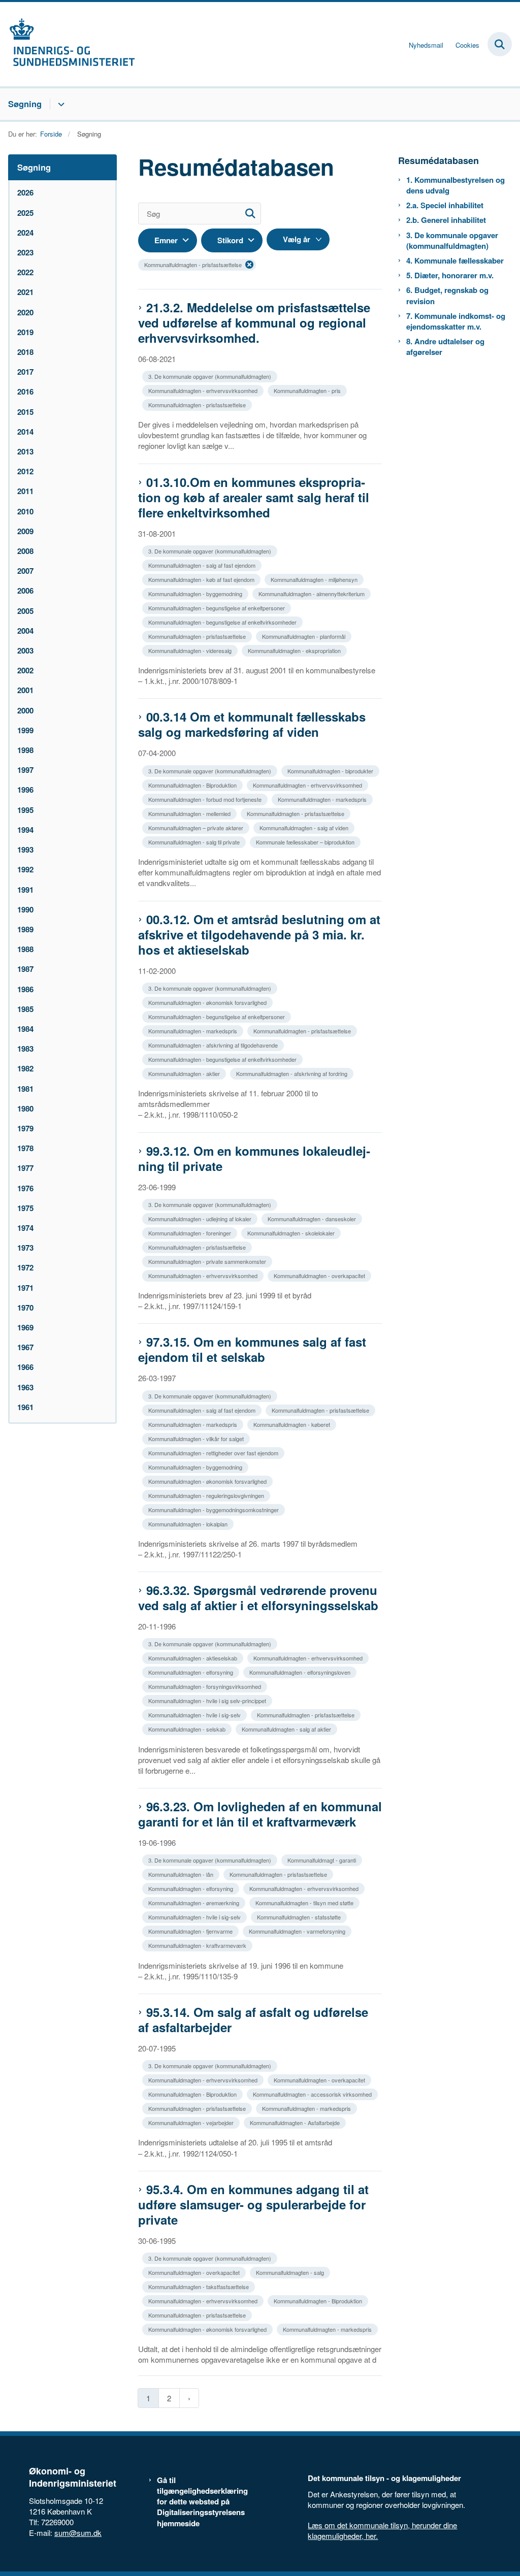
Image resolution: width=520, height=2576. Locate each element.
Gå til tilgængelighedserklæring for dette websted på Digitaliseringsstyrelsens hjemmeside (202, 2502)
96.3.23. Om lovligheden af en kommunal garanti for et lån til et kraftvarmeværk (260, 1814)
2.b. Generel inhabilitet (446, 220)
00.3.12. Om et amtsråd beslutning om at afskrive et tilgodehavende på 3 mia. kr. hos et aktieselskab (259, 934)
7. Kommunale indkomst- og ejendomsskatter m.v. (456, 321)
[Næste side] (189, 2398)
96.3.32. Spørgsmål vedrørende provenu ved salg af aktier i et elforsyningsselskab (258, 1597)
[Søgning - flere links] (60, 104)
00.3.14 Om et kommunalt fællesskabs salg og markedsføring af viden (252, 724)
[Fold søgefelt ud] (500, 44)
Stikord (230, 240)
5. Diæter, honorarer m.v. (450, 275)
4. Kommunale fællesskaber (455, 261)
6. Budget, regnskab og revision (447, 296)
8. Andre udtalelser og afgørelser (445, 347)
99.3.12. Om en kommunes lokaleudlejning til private (254, 1158)
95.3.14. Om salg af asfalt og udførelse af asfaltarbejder (253, 2019)
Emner (166, 240)
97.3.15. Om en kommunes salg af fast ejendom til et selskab (252, 1349)
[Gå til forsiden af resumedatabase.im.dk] (68, 44)
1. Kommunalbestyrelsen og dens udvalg (456, 185)
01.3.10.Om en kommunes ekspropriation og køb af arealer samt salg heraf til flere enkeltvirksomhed (254, 497)
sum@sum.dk (78, 2533)
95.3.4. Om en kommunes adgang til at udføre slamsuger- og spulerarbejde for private (253, 2204)
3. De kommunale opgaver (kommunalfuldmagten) (452, 241)
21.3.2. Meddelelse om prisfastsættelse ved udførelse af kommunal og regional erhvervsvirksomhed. (254, 322)
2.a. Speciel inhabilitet (445, 205)
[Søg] (250, 214)
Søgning (25, 104)
